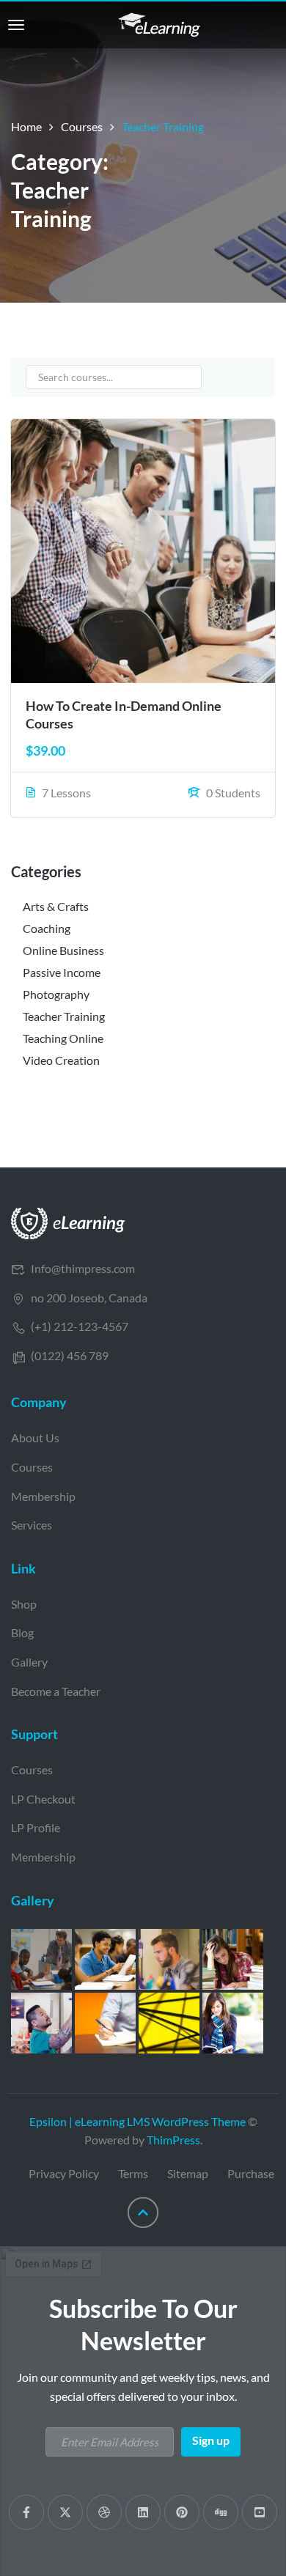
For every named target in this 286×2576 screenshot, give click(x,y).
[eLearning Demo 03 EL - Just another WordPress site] (159, 23)
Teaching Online (63, 1038)
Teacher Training (64, 1016)
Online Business (63, 950)
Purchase (251, 2173)
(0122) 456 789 (70, 1355)
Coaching (47, 928)
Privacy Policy (64, 2173)
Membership (43, 1496)
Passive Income (62, 972)
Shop (24, 1604)
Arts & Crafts (56, 906)
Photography (56, 994)
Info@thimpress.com (83, 1268)
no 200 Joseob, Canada (89, 1298)
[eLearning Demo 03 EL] (68, 1222)
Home (26, 126)
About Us (35, 1438)
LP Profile (36, 1827)
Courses (82, 126)
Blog (22, 1632)
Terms (133, 2173)
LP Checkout (43, 1799)
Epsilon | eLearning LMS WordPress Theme (137, 2121)
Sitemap (188, 2173)
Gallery (29, 1662)
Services (32, 1525)
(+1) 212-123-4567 (80, 1326)
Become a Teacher (56, 1691)
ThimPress (173, 2140)
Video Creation (61, 1060)
